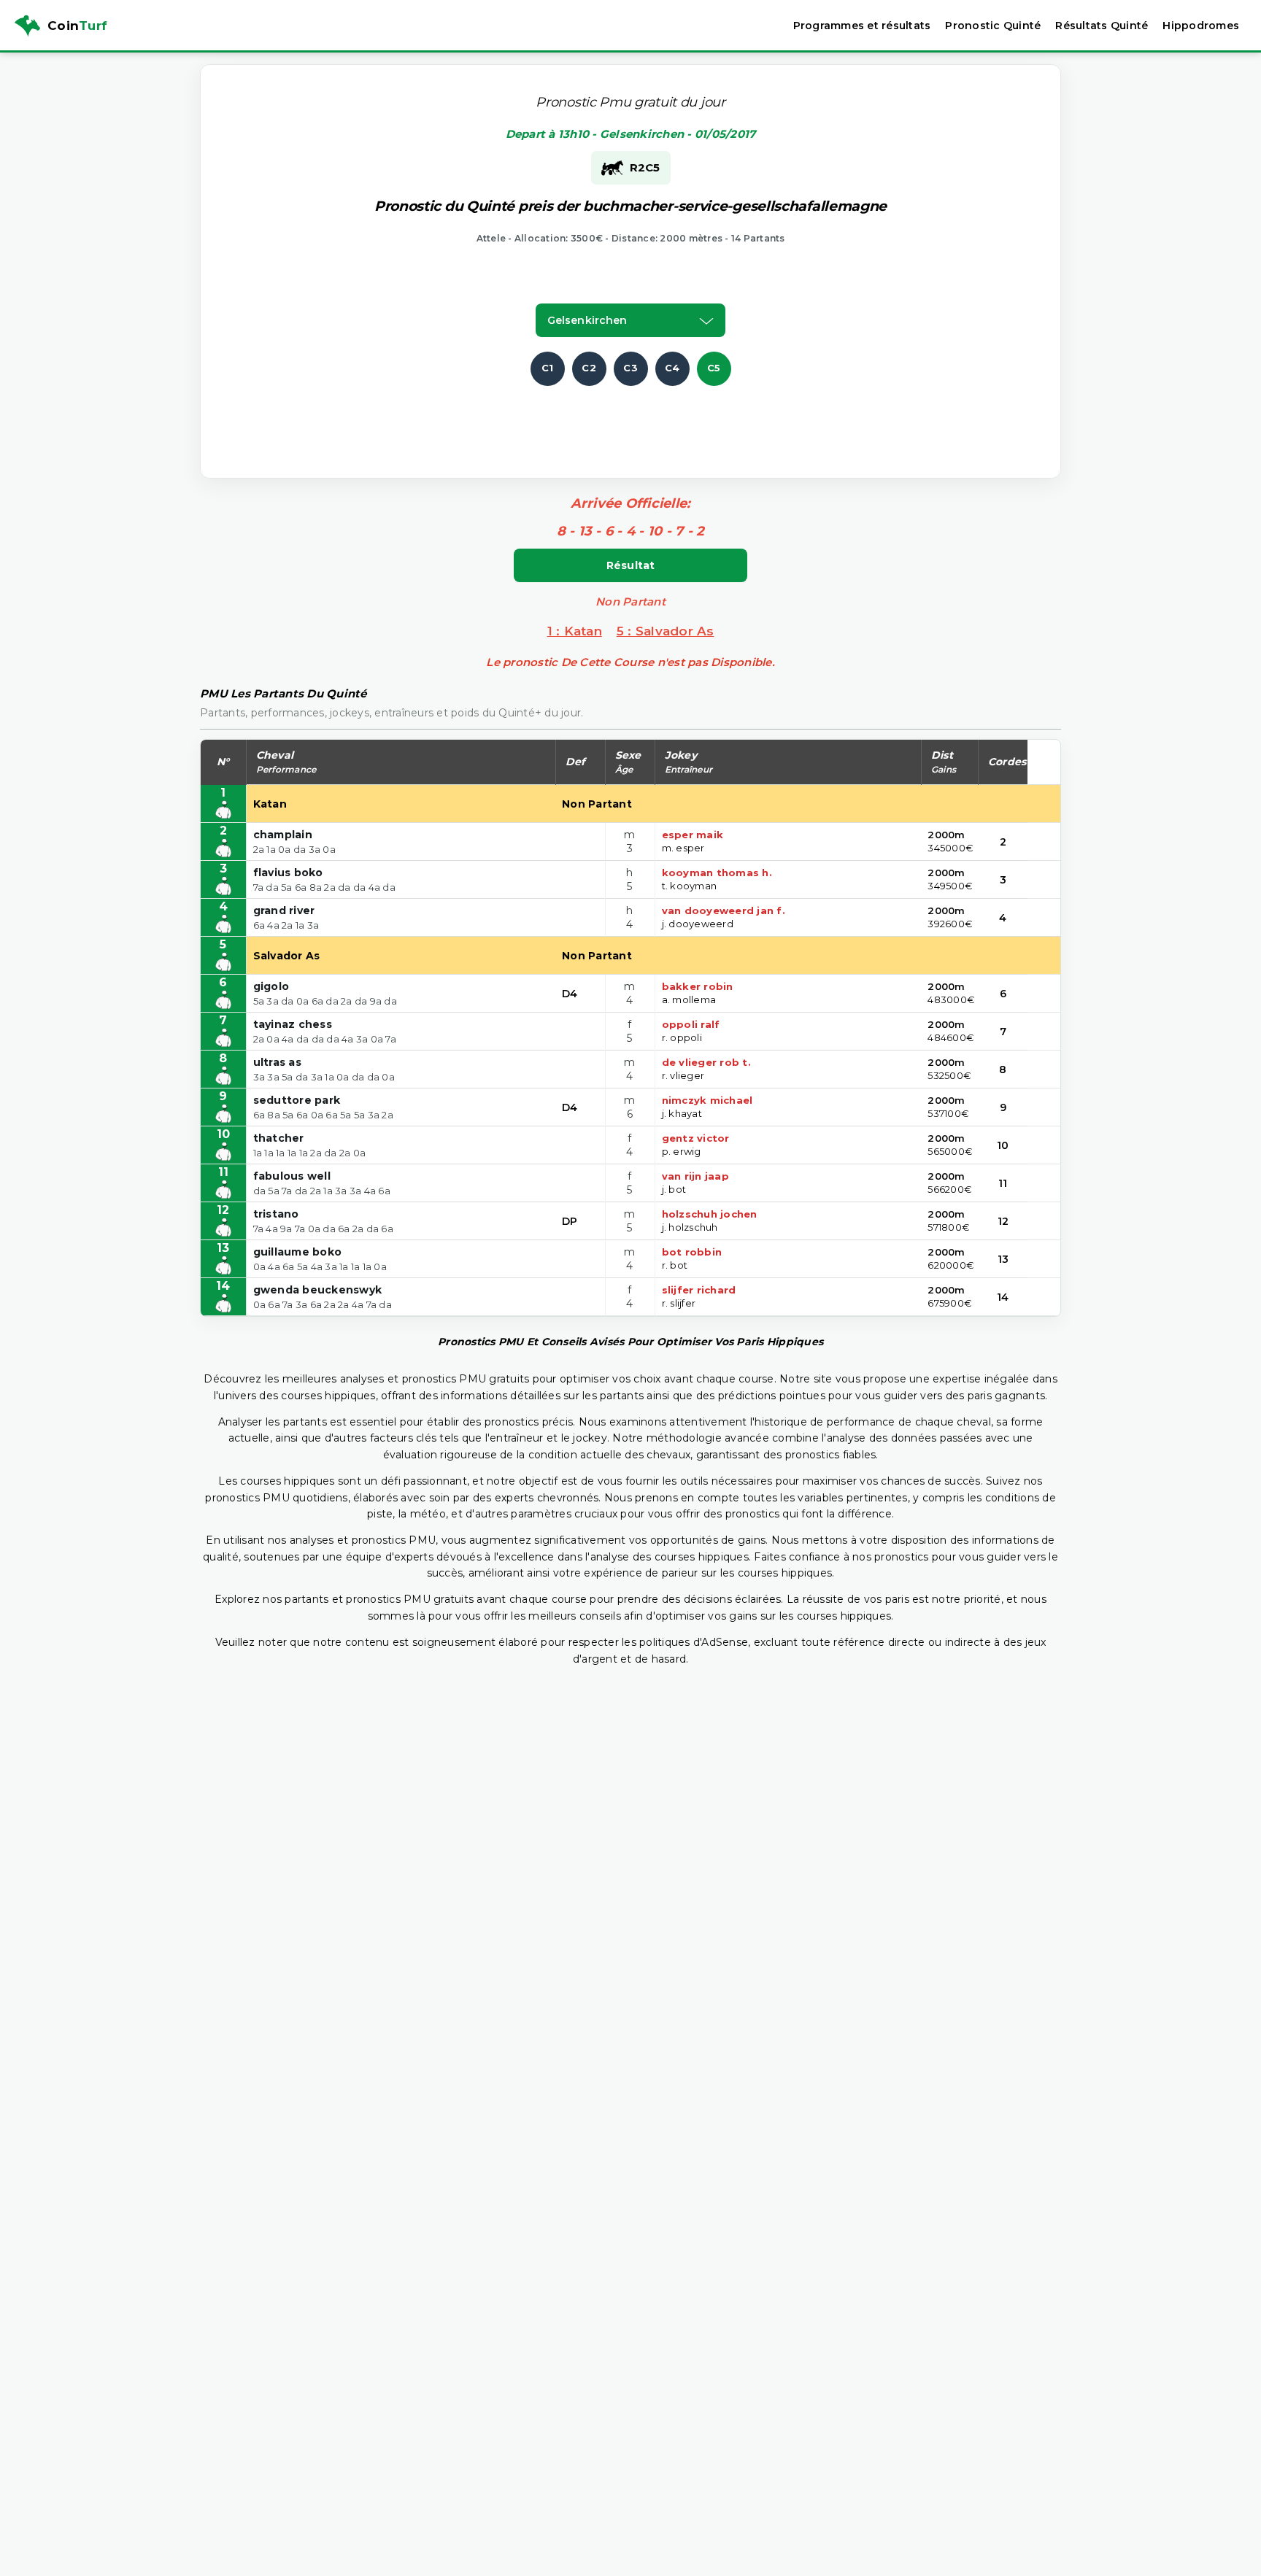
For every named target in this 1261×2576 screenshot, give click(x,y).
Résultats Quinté (1102, 26)
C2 (589, 368)
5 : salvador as (666, 631)
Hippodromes (1201, 26)
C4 (672, 368)
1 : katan (575, 631)
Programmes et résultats (862, 26)
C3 (630, 368)
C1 (548, 368)
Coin (77, 26)
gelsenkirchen (587, 320)
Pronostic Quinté (993, 26)
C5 (714, 368)
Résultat (631, 565)
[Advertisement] (630, 419)
